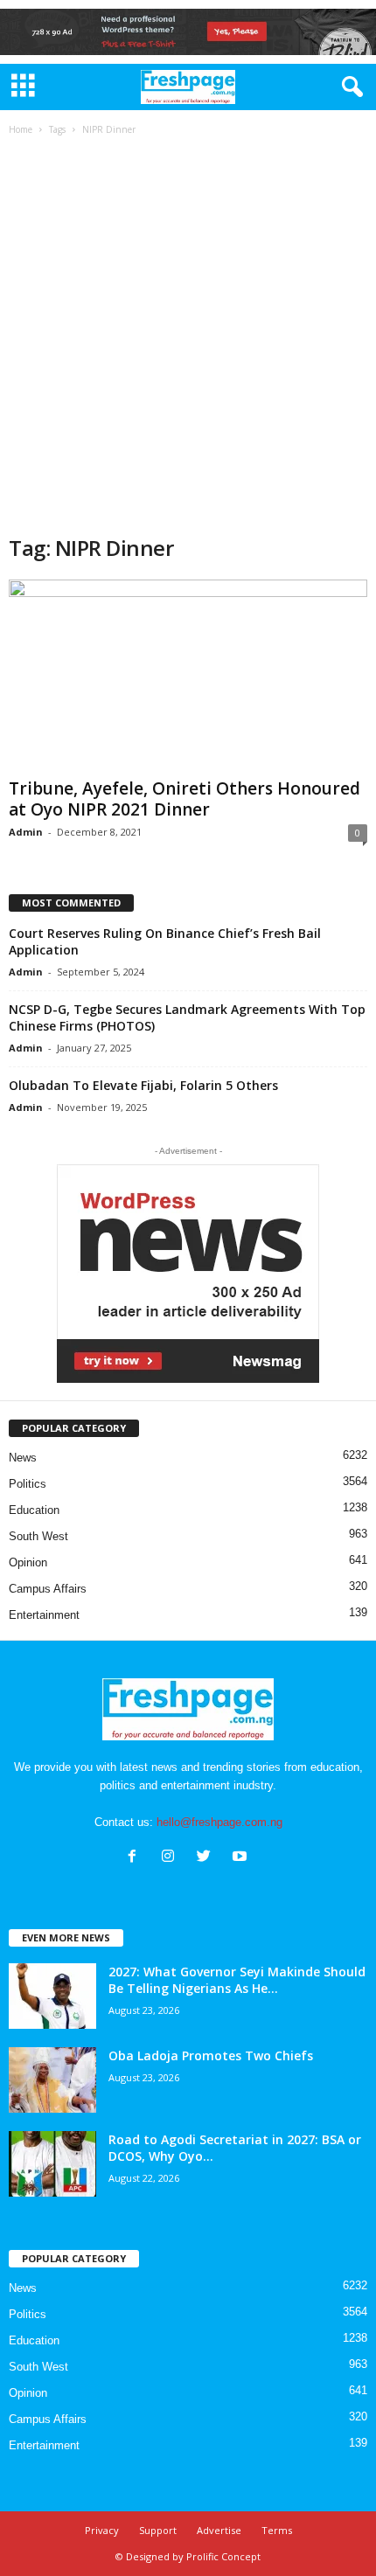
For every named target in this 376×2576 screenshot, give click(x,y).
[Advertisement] (188, 337)
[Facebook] (136, 1858)
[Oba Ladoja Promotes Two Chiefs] (52, 2080)
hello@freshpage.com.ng (219, 1822)
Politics (28, 1484)
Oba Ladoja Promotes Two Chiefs (212, 2055)
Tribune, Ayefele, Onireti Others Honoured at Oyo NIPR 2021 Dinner (185, 799)
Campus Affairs (48, 1589)
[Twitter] (208, 1858)
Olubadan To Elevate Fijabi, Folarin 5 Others (143, 1085)
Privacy (102, 2530)
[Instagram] (172, 1858)
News (23, 1458)
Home (21, 129)
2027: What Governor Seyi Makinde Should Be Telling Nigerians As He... (237, 1980)
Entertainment (44, 1615)
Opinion (28, 1562)
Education (34, 1510)
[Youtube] (242, 1858)
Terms (277, 2530)
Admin (26, 832)
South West (38, 1536)
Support (158, 2530)
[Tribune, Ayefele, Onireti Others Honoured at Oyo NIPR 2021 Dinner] (188, 675)
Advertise (219, 2530)
